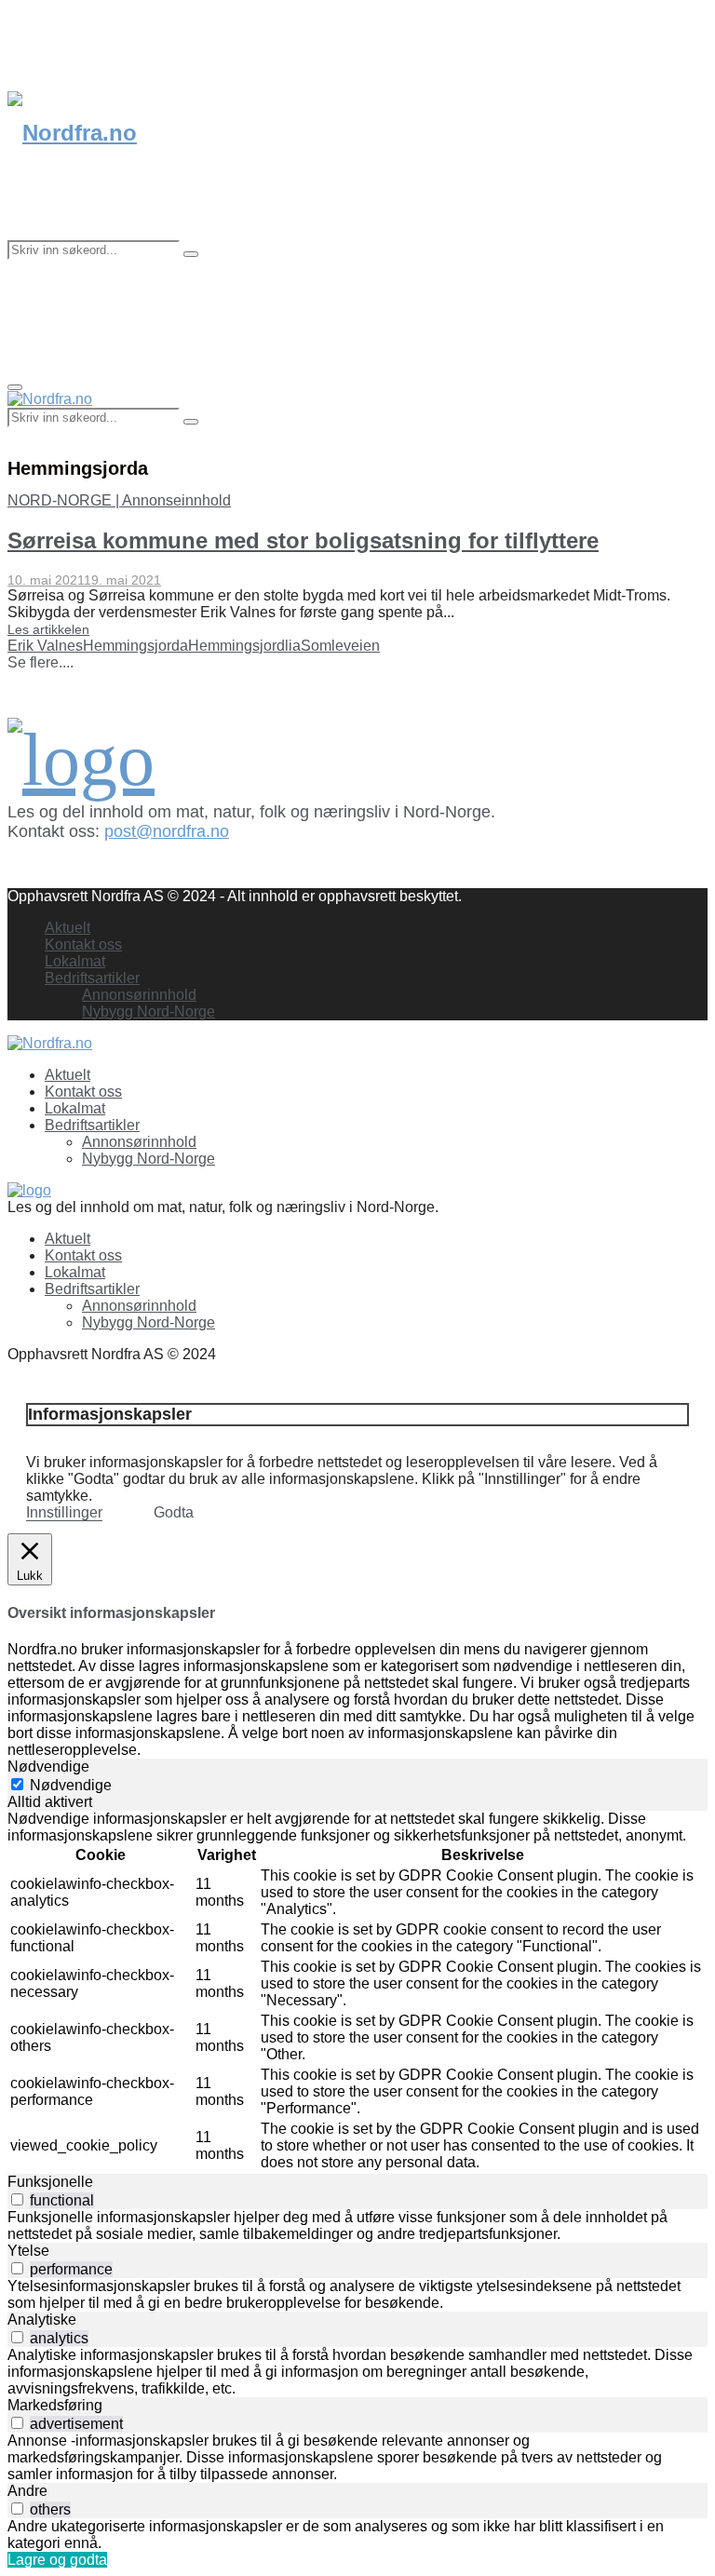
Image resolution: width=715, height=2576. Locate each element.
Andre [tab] (27, 2491)
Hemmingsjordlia (244, 646)
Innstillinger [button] (64, 1512)
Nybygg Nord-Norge (148, 1012)
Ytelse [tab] (28, 2251)
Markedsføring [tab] (55, 2405)
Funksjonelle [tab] (50, 2182)
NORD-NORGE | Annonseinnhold (119, 500)
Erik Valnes (45, 646)
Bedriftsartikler (92, 978)
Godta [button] (174, 1512)
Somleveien (340, 646)
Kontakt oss (83, 944)
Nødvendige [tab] (48, 1767)
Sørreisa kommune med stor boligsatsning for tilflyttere (303, 540)
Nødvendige (71, 1785)
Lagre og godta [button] (57, 2560)
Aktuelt (67, 928)
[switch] (17, 2199)
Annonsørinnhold (139, 995)
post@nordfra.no (167, 831)
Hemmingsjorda (135, 646)
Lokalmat (75, 961)
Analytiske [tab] (42, 2320)
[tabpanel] (357, 1992)
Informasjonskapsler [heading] (110, 1414)
